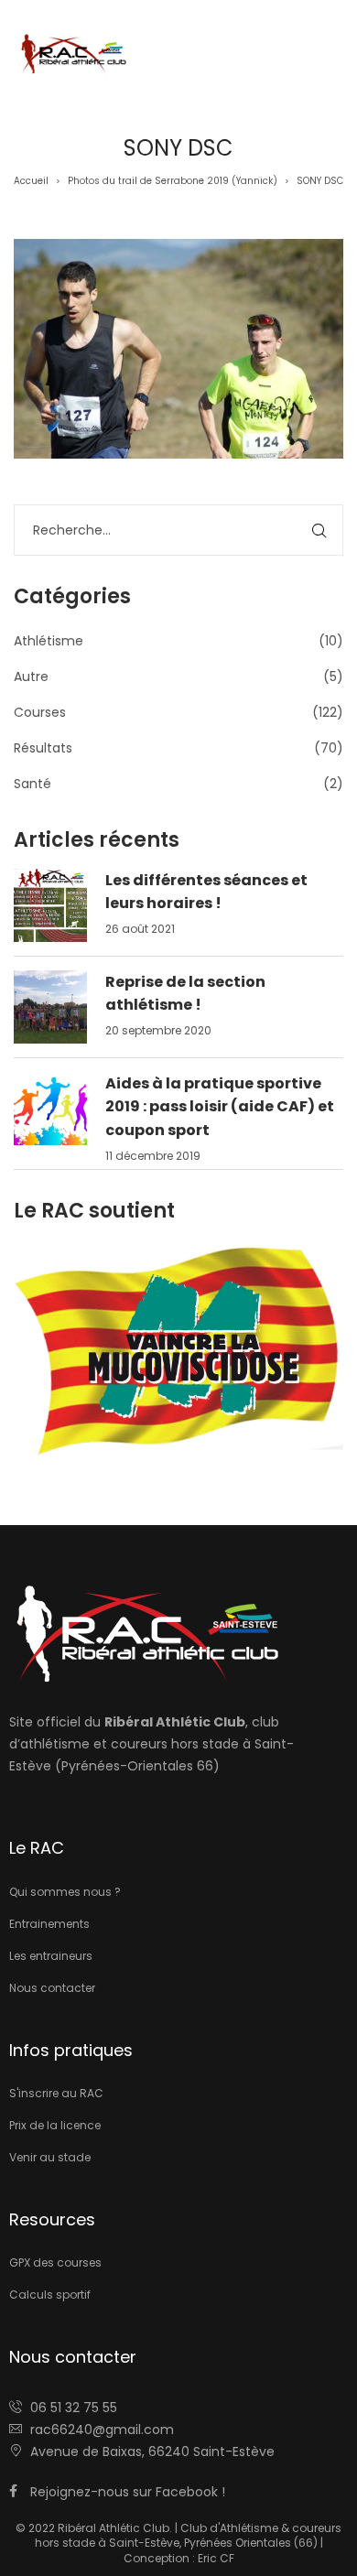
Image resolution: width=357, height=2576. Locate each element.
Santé (32, 784)
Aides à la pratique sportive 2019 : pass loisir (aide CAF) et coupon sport (220, 1107)
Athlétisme (49, 641)
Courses (40, 712)
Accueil (31, 181)
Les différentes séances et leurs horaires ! (206, 892)
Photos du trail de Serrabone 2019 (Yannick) (173, 181)
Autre (31, 676)
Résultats (43, 748)
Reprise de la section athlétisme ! (185, 994)
